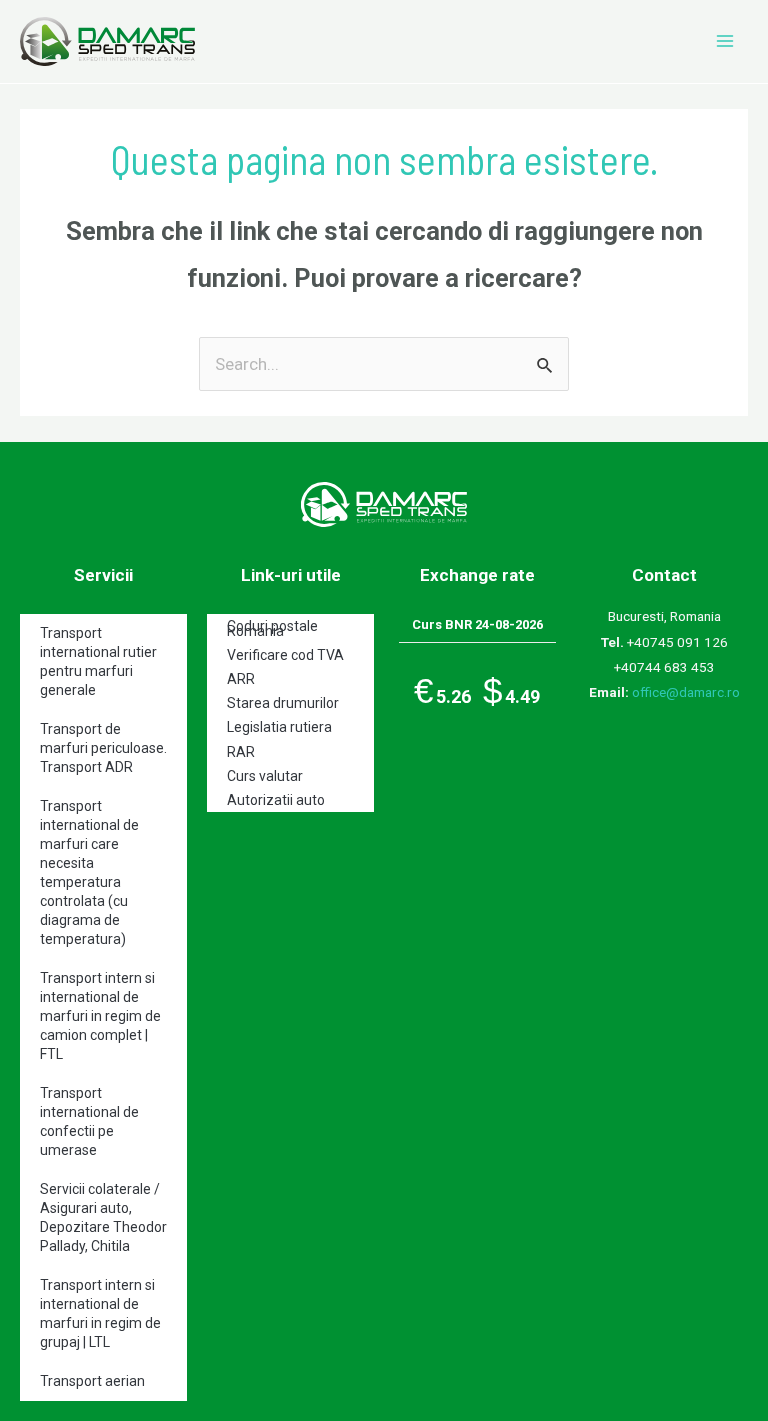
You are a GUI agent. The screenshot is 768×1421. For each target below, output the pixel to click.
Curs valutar (265, 776)
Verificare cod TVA (285, 655)
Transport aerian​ (92, 1381)
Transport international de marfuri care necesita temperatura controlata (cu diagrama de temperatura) (89, 872)
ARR (241, 679)
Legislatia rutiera (279, 727)
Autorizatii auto (276, 800)
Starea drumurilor (283, 703)
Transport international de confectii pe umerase (89, 1121)
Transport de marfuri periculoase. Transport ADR (103, 748)
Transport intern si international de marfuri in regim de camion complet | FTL (100, 1016)
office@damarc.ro (686, 692)
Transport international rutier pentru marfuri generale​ (98, 661)
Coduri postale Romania (272, 628)
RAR (241, 752)
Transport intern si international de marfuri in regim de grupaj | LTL (100, 1313)
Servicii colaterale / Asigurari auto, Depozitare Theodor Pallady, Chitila (103, 1217)
